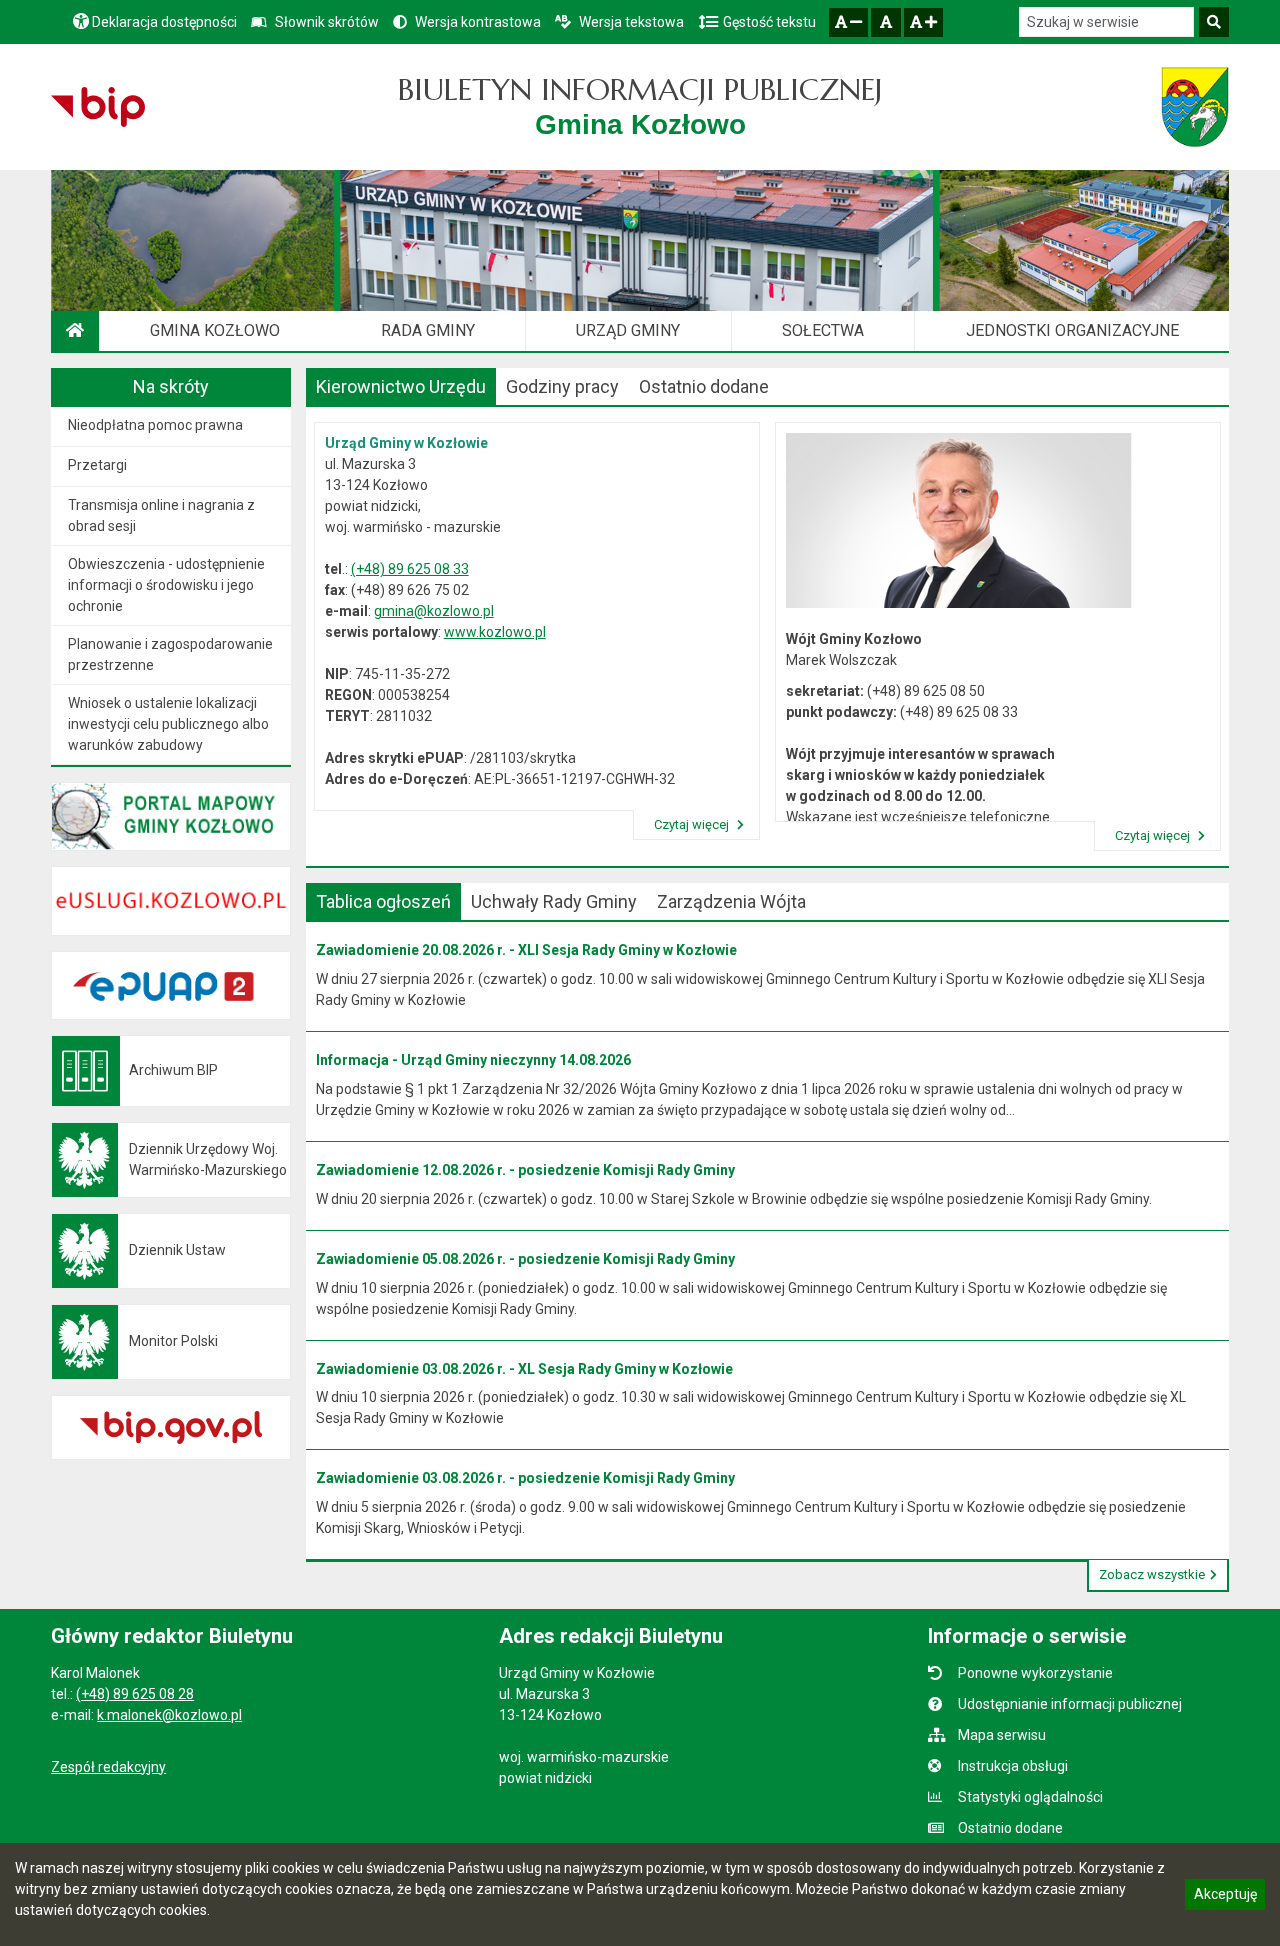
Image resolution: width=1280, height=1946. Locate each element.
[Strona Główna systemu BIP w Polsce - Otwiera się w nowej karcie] (97, 107)
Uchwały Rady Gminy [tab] (554, 901)
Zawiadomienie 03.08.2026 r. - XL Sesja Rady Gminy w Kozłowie (524, 1369)
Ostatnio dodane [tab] (704, 386)
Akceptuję (1225, 1897)
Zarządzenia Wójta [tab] (731, 901)
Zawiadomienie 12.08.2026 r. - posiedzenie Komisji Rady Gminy (525, 1170)
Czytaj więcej (693, 824)
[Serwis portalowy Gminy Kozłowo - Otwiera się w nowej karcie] (1195, 107)
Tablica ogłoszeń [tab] (383, 901)
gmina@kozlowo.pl (434, 611)
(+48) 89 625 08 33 (410, 569)
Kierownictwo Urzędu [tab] (401, 386)
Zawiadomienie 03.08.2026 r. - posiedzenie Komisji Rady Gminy (525, 1478)
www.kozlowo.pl (495, 632)
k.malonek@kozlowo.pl (169, 1715)
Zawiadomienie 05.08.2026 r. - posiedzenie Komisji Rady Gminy (525, 1259)
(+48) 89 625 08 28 (135, 1694)
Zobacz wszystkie (1152, 1574)
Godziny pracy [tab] (562, 386)
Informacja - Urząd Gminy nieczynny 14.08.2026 (473, 1060)
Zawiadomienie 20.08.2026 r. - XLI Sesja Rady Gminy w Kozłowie (526, 950)
